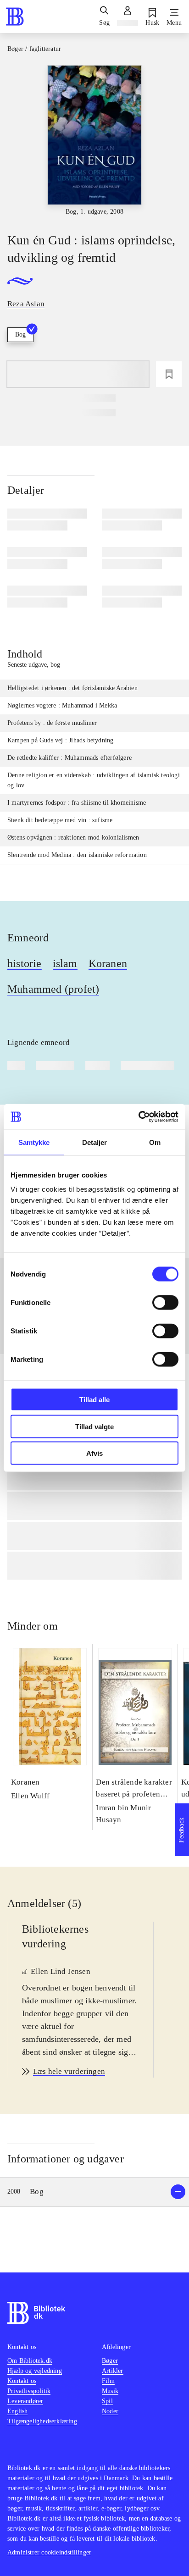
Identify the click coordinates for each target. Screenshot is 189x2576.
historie (25, 963)
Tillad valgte (94, 1426)
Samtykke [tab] (34, 1142)
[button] (94, 2192)
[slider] (94, 141)
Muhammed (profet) (53, 989)
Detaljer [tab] (95, 1142)
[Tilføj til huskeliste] (169, 374)
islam (65, 963)
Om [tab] (155, 1142)
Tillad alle (94, 1400)
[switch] (165, 1303)
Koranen (108, 963)
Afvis (94, 1453)
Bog (20, 334)
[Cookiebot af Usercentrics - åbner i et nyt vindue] (138, 1117)
